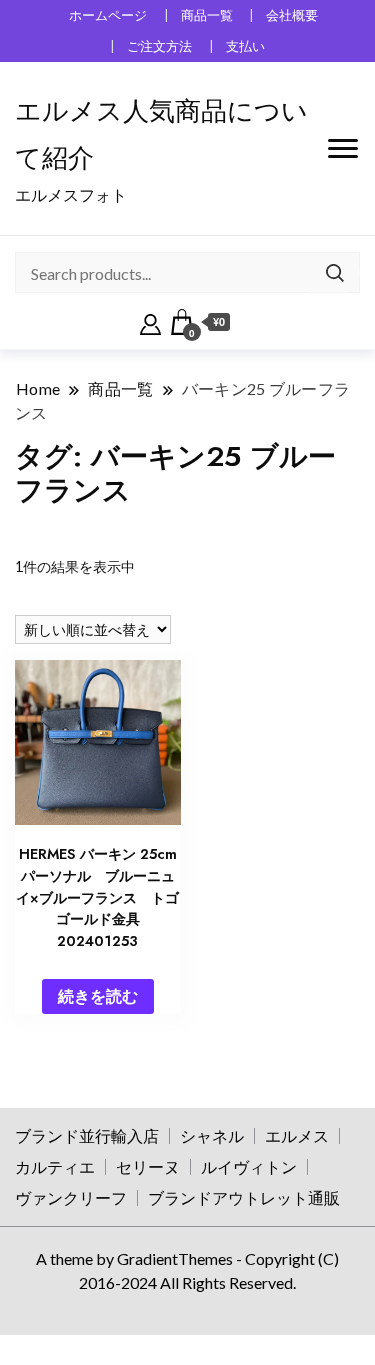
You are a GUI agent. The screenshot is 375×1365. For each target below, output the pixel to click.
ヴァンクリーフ (71, 1197)
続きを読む (98, 995)
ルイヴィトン (249, 1166)
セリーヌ (148, 1166)
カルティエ (55, 1166)
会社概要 (292, 15)
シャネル (212, 1135)
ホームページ (108, 15)
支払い (245, 46)
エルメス (297, 1135)
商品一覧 (207, 15)
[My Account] (150, 322)
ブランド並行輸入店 (87, 1135)
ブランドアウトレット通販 (244, 1197)
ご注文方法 (159, 46)
